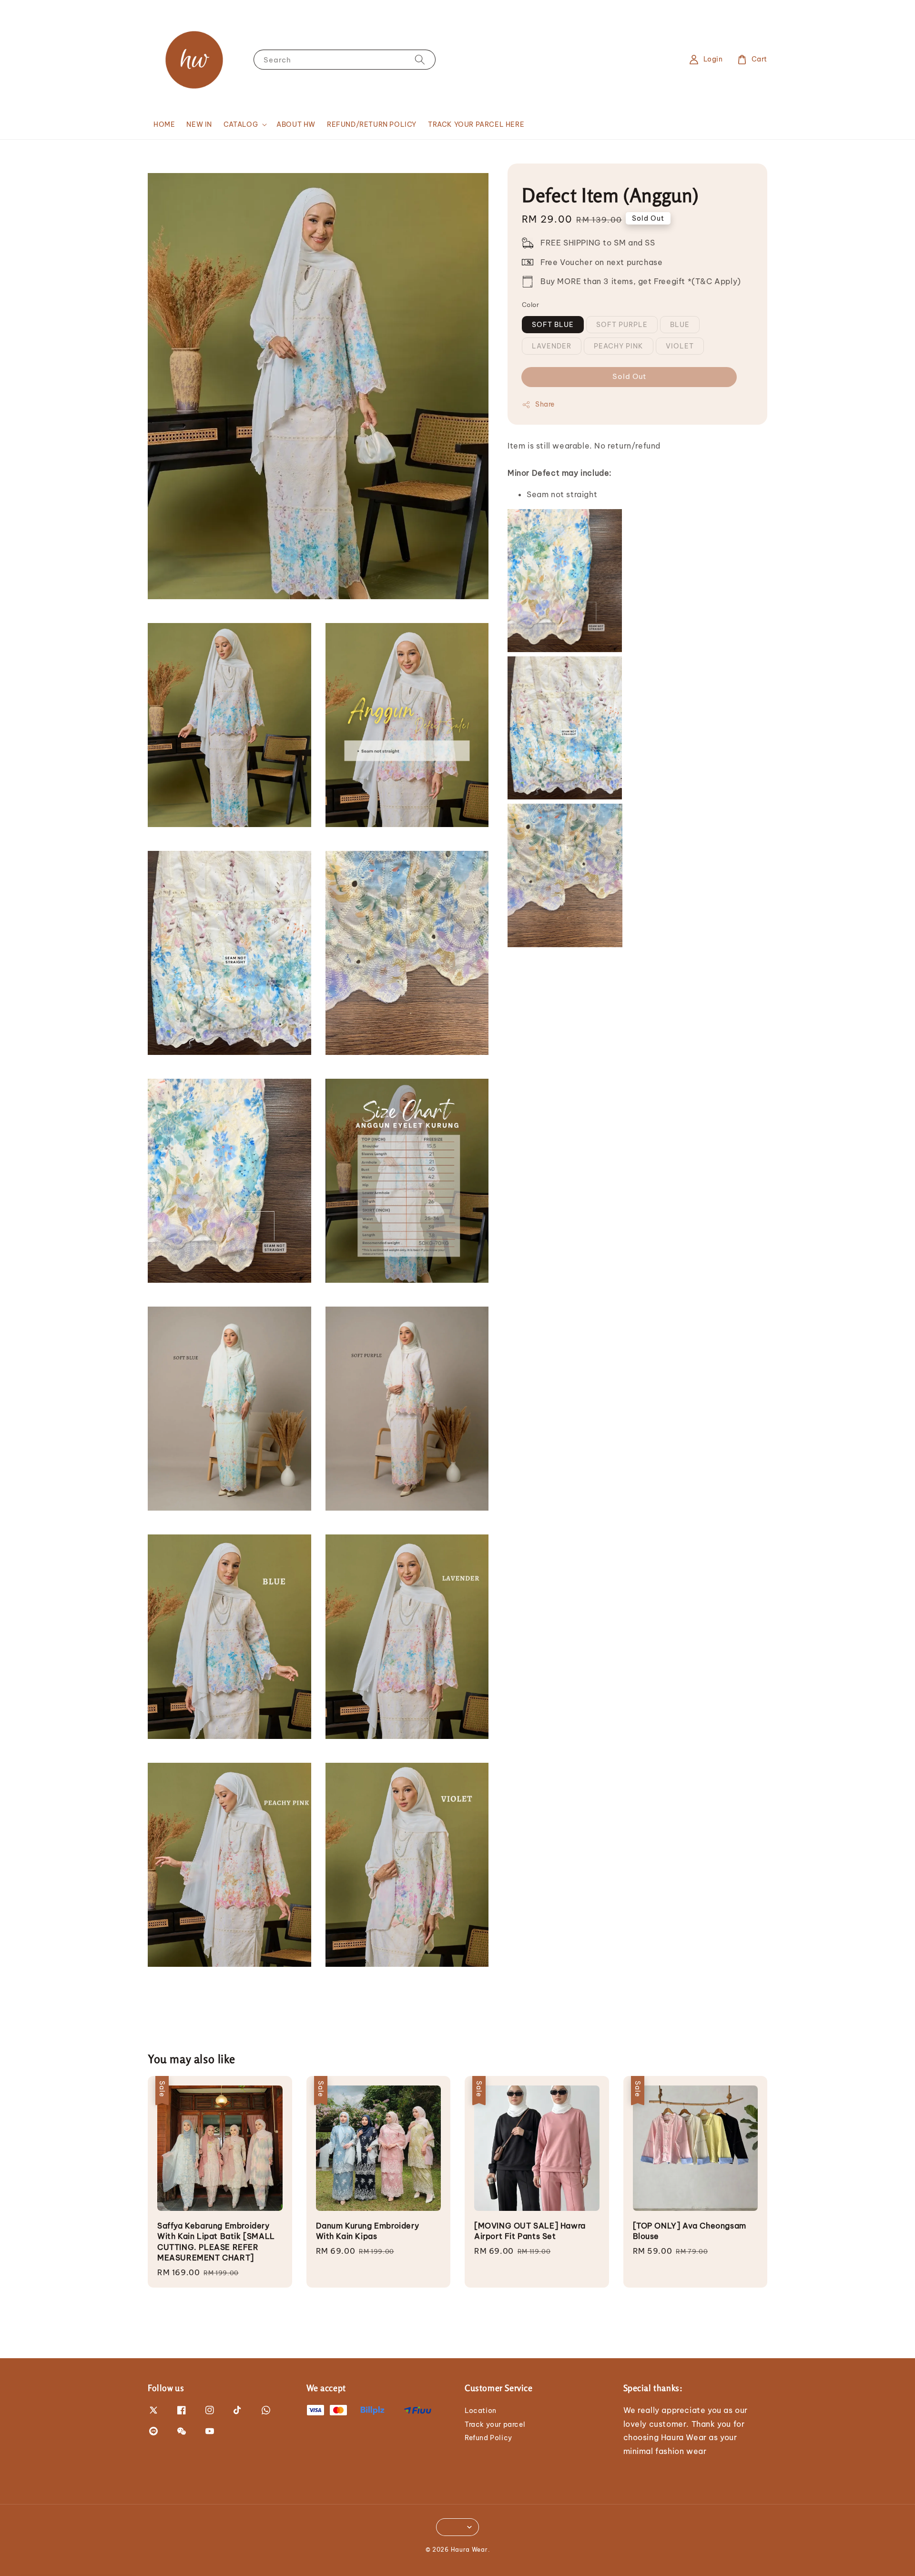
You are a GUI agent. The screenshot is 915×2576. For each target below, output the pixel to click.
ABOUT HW (296, 124)
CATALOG (241, 124)
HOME (164, 124)
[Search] (420, 59)
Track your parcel (495, 2424)
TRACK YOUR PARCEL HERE (476, 124)
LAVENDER (552, 346)
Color (530, 305)
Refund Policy (488, 2438)
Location (481, 2411)
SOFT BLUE (553, 325)
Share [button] (545, 404)
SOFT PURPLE (622, 325)
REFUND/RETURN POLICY (372, 124)
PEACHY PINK (619, 346)
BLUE (680, 325)
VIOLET (680, 346)
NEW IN (199, 124)
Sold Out (629, 376)
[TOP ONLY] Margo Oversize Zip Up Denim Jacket (88, 2550)
